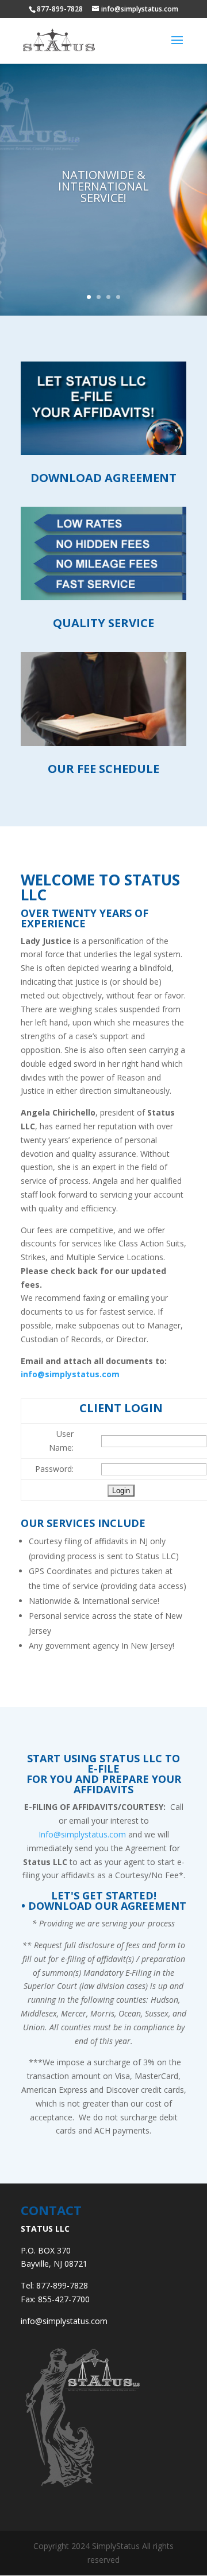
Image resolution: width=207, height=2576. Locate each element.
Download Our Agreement (107, 1906)
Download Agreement (103, 478)
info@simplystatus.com (70, 1374)
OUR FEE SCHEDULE (103, 769)
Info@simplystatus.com (82, 1834)
